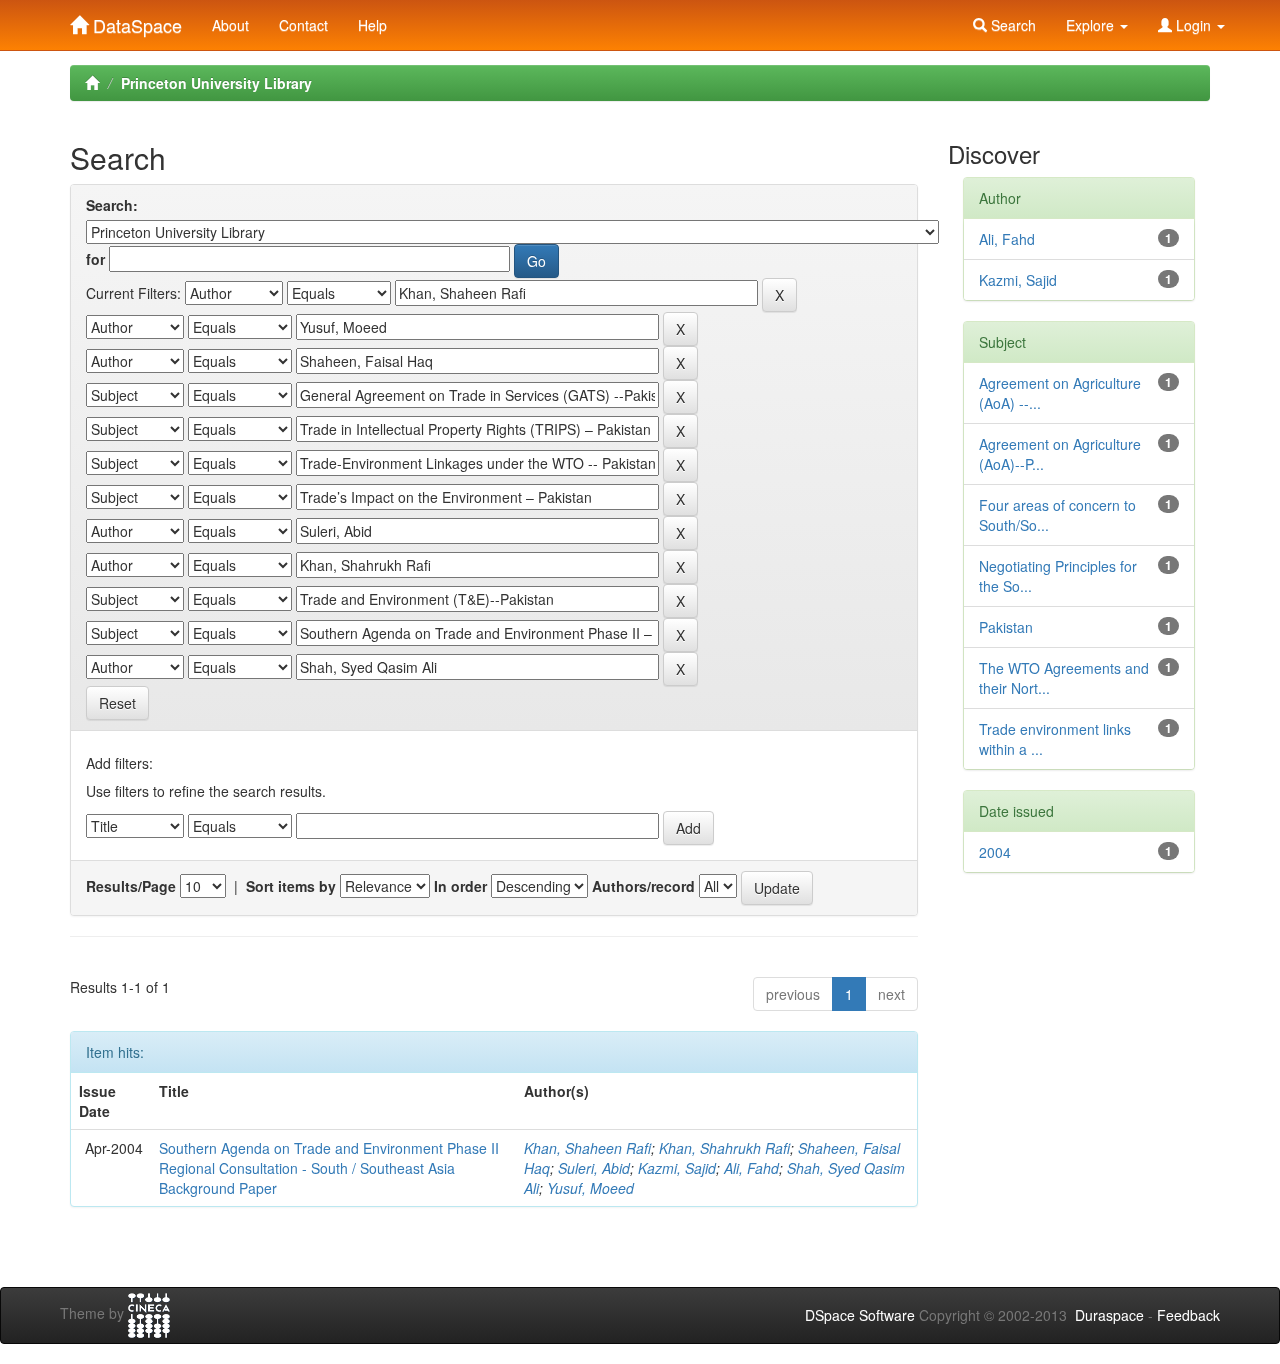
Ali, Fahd (751, 1168)
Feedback (1188, 1315)
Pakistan (1006, 627)
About (230, 25)
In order (460, 886)
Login (1193, 25)
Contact (303, 25)
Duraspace (1109, 1315)
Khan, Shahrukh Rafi (724, 1148)
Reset (117, 703)
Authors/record (643, 886)
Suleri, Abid (594, 1168)
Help (372, 25)
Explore (1092, 25)
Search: (112, 205)
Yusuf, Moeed (590, 1188)
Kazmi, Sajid (677, 1168)
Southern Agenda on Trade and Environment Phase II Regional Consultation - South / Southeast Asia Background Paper (329, 1168)
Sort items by (291, 886)
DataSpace (135, 21)
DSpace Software (860, 1315)
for (95, 259)
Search (1011, 25)
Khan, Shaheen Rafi (587, 1148)
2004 (995, 852)
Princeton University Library (216, 83)
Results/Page (131, 886)
